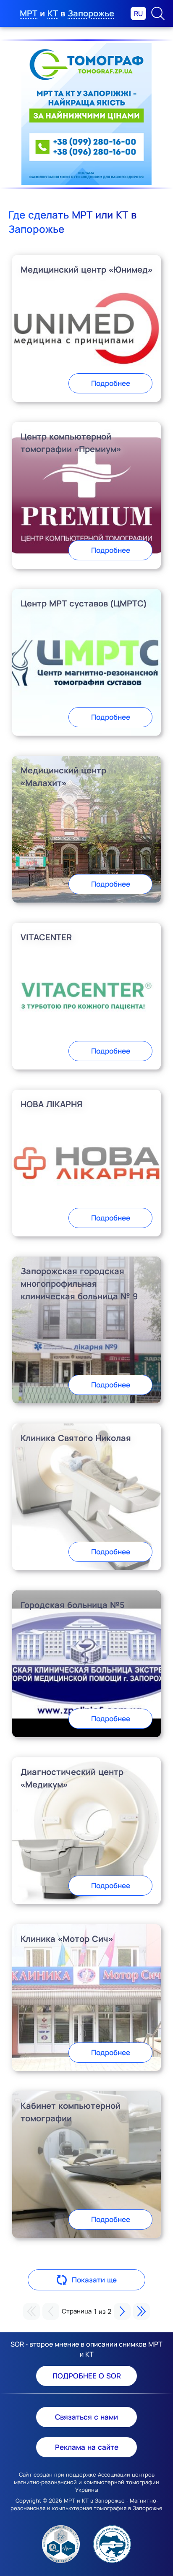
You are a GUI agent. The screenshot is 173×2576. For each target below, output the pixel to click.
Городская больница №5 (73, 1605)
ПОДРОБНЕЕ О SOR (87, 2376)
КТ (53, 13)
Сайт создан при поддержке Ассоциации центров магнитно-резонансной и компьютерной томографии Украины (86, 2482)
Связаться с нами (86, 2417)
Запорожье (91, 13)
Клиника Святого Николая (76, 1438)
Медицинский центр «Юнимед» (86, 269)
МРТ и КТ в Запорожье (94, 2501)
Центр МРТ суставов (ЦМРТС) (84, 603)
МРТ (29, 13)
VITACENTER (46, 937)
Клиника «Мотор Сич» (67, 1939)
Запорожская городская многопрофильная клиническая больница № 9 (79, 1284)
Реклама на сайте (87, 2447)
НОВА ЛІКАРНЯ (51, 1104)
